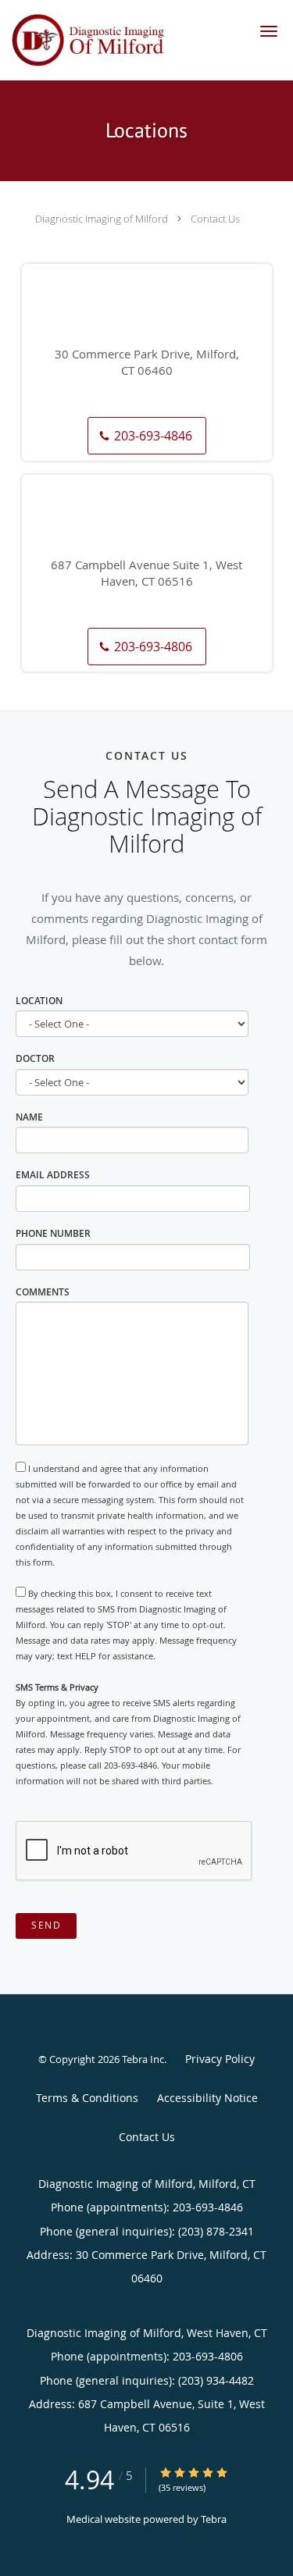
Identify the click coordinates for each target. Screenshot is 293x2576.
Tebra (214, 2519)
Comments (43, 1292)
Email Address (53, 1175)
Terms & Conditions (87, 2098)
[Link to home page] (121, 40)
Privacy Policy (220, 2059)
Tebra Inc (143, 2059)
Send (46, 1925)
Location (39, 1001)
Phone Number (53, 1233)
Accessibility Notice (207, 2098)
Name (29, 1117)
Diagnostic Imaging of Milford (102, 219)
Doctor (35, 1058)
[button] (269, 31)
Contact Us (215, 219)
